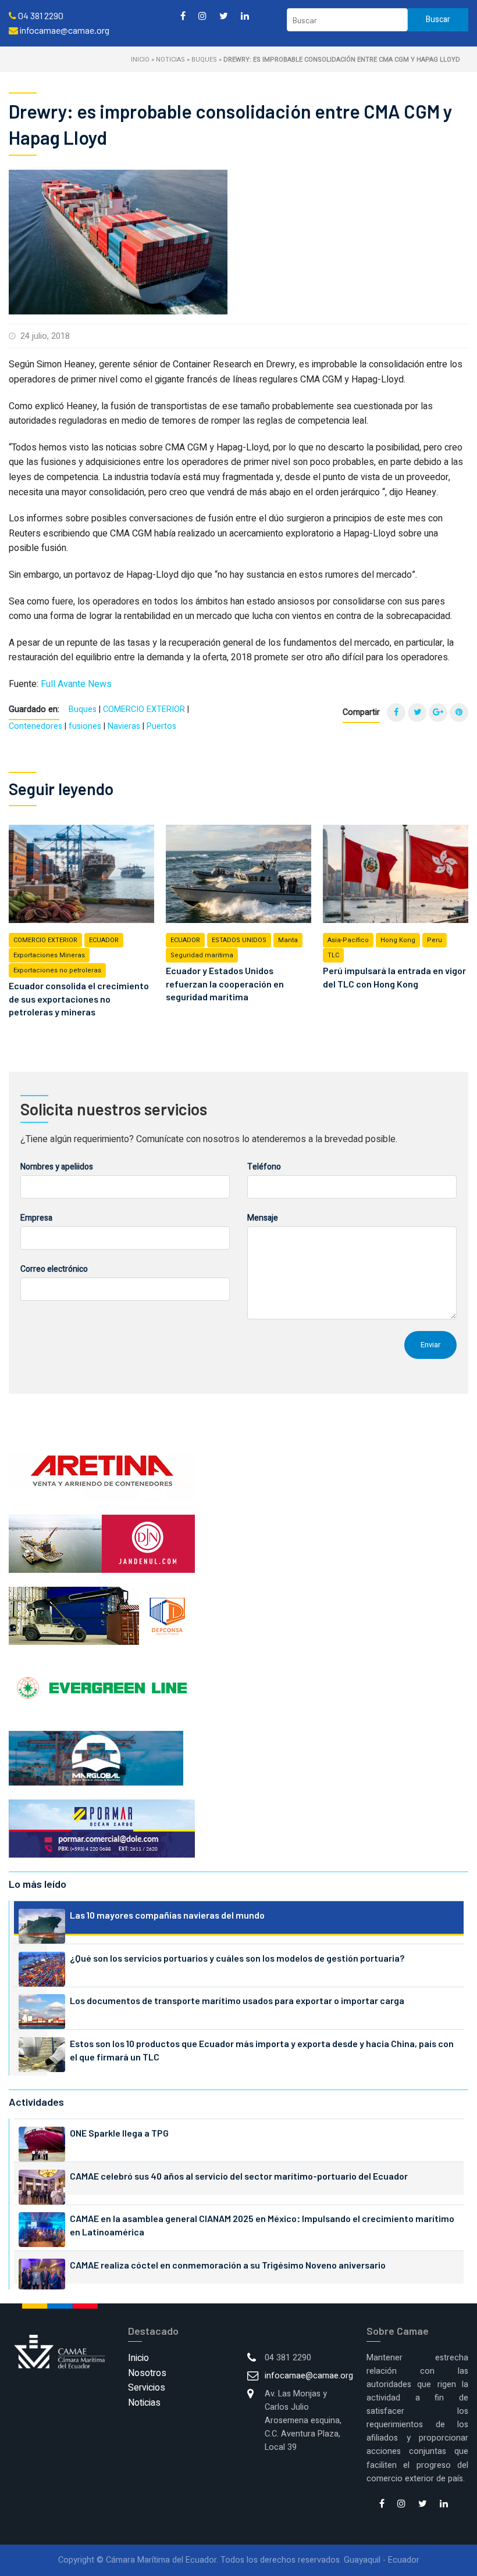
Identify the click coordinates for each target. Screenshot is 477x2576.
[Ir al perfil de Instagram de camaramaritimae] (202, 15)
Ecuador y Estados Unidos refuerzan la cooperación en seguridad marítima (225, 983)
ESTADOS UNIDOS (239, 940)
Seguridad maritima (202, 955)
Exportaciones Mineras (49, 955)
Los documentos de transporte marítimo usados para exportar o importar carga (237, 2000)
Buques (204, 60)
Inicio (140, 60)
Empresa (36, 1218)
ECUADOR (104, 940)
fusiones (85, 726)
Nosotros (147, 2373)
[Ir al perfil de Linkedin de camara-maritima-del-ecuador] (245, 15)
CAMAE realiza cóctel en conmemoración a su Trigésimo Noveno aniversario (228, 2265)
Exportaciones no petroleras (57, 970)
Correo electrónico (54, 1269)
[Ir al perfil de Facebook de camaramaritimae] (183, 15)
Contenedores (35, 726)
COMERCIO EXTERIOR (144, 709)
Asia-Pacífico (348, 940)
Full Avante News (76, 684)
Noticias (170, 60)
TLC (333, 955)
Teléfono (264, 1167)
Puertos (161, 726)
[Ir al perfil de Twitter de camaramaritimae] (224, 15)
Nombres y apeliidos (57, 1167)
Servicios (147, 2388)
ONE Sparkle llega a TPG (119, 2133)
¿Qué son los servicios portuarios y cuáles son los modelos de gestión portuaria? (237, 1958)
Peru (435, 940)
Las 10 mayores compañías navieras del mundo (167, 1915)
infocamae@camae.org (309, 2376)
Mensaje (263, 1218)
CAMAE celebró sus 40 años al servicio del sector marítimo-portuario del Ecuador (239, 2176)
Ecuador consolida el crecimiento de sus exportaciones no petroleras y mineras (79, 999)
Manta (288, 940)
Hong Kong (398, 940)
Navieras (124, 726)
